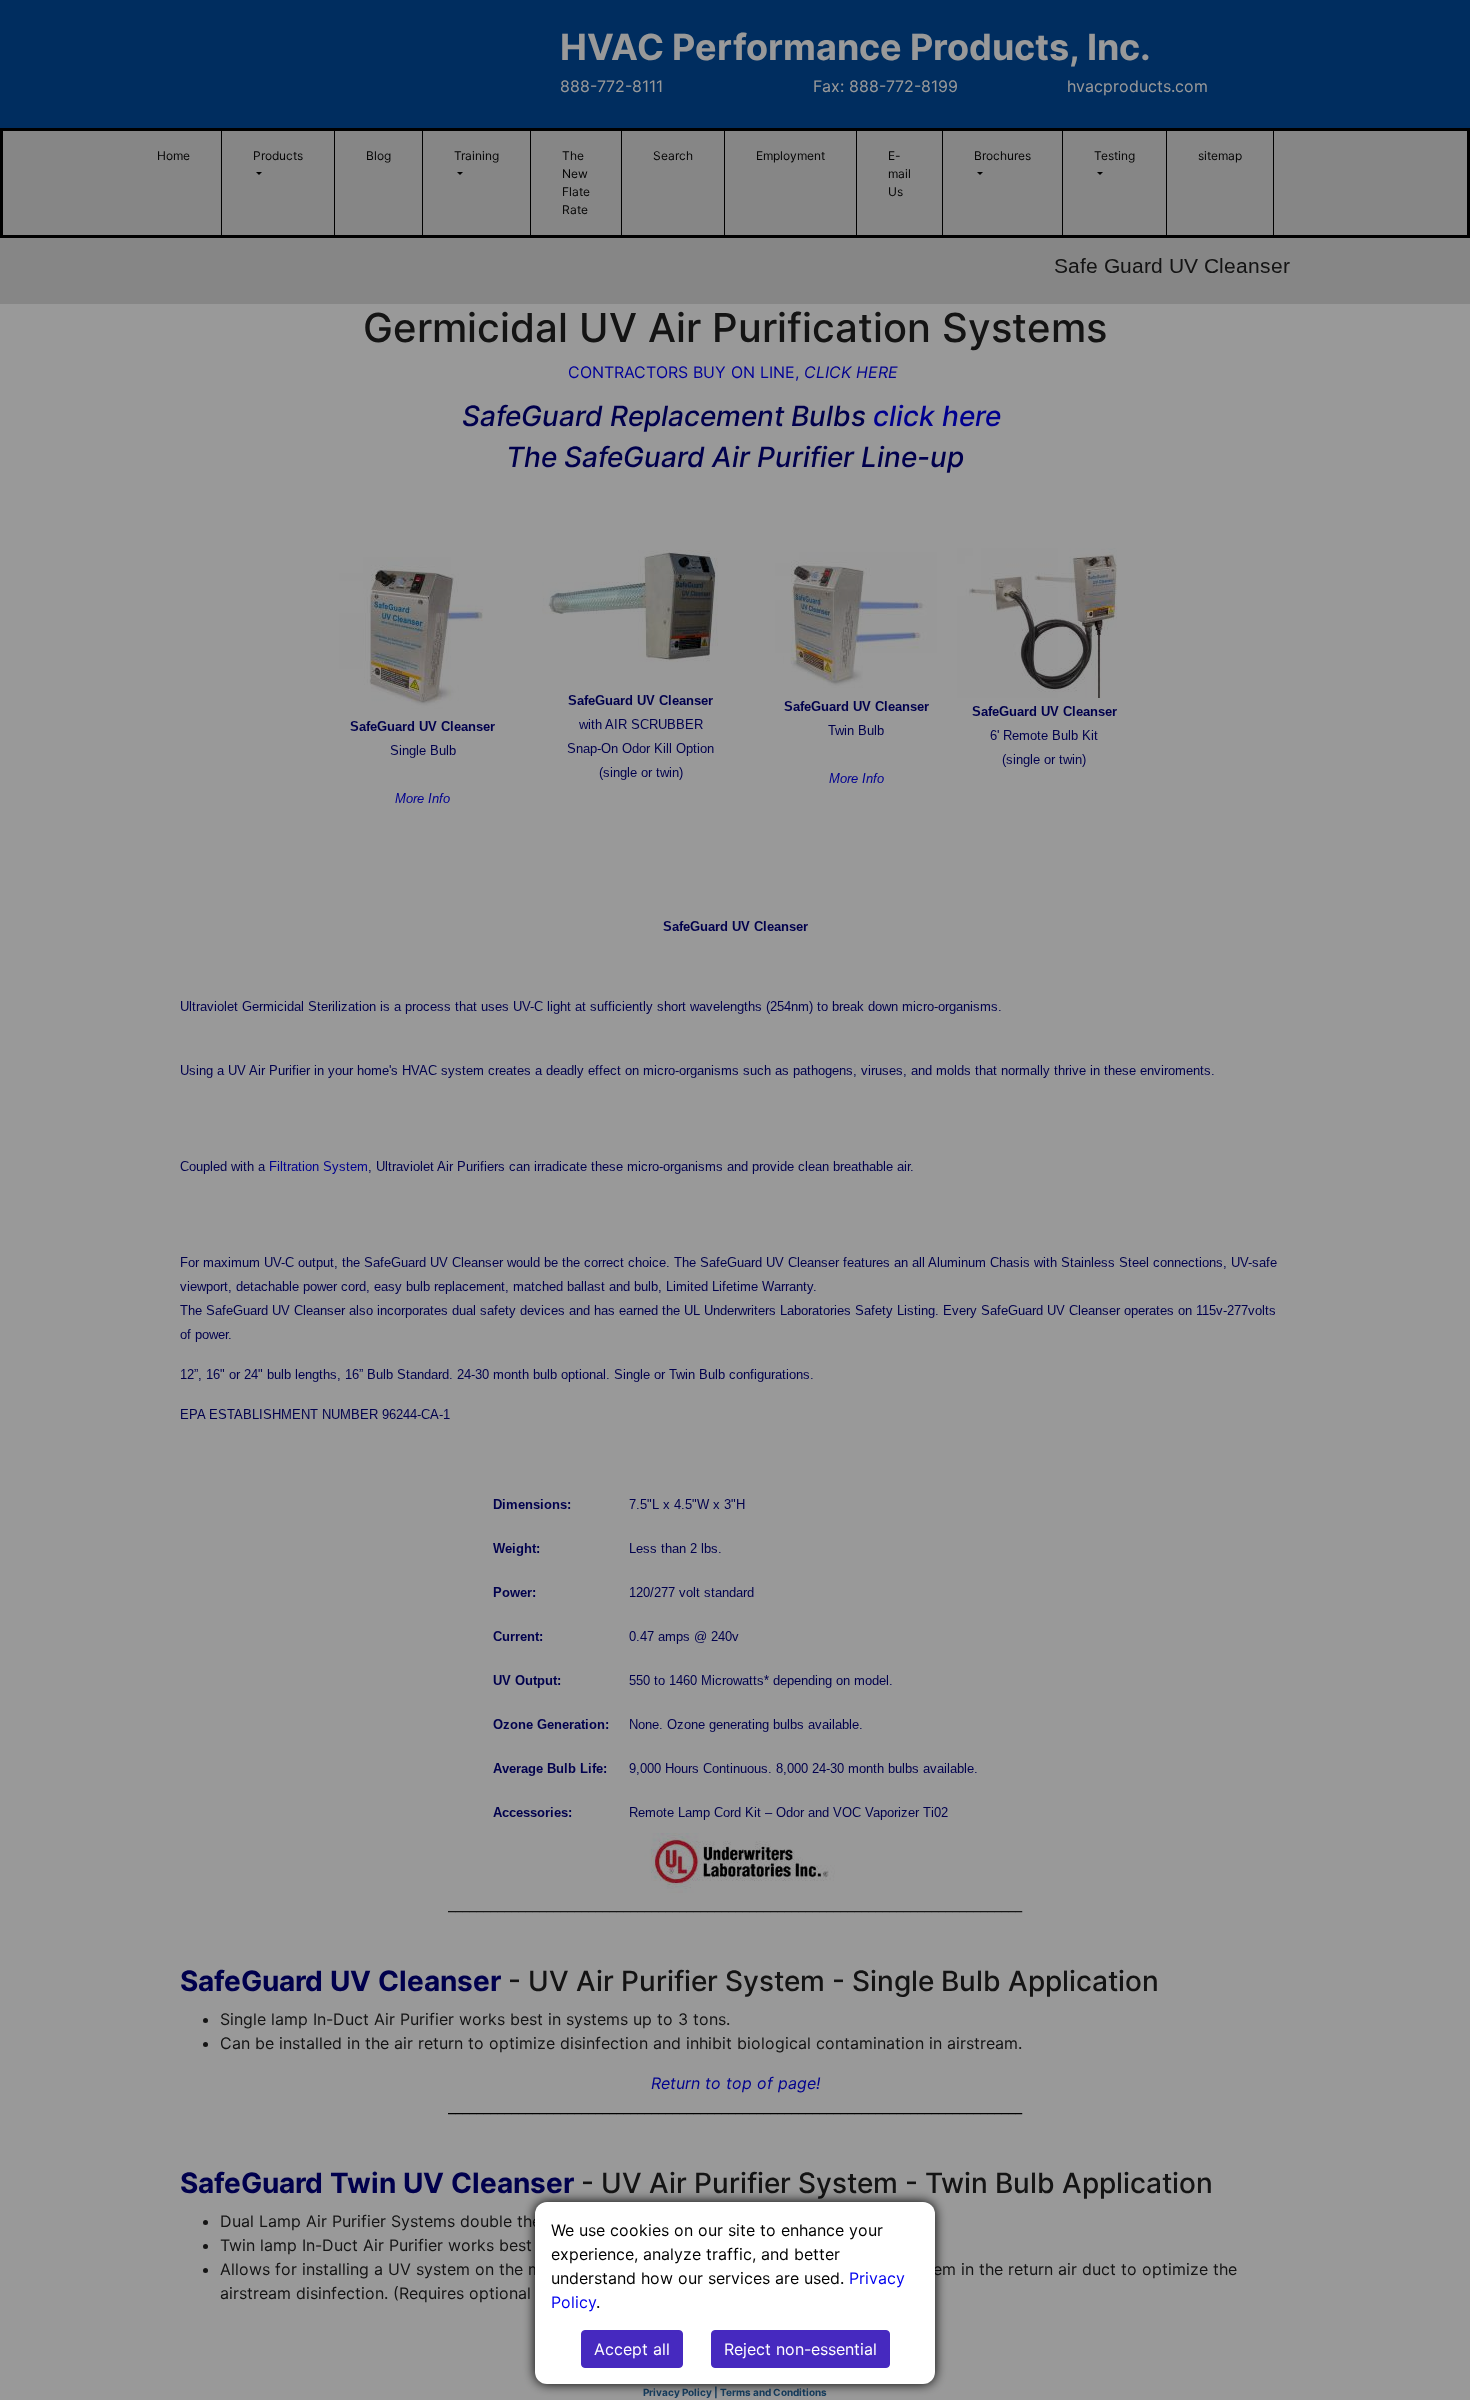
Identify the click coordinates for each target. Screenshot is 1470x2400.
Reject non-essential (800, 2349)
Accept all (632, 2349)
